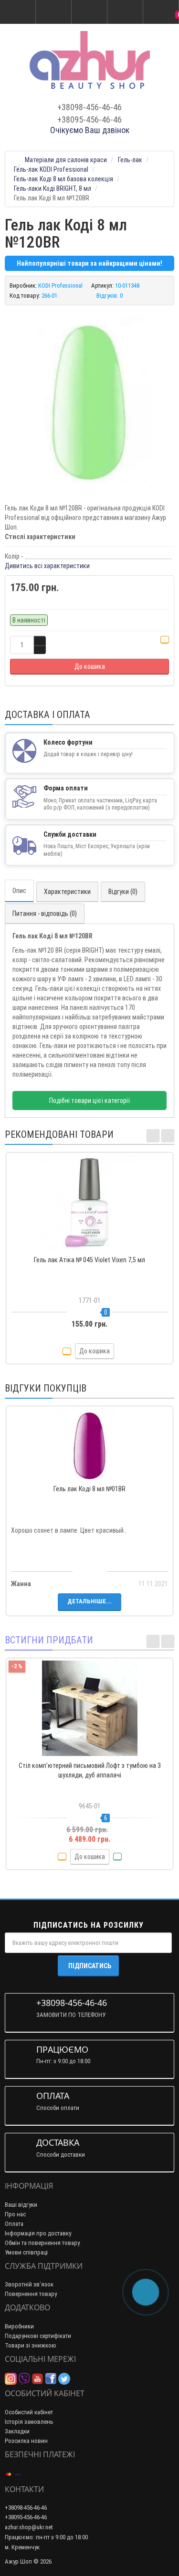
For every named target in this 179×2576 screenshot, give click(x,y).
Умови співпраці (26, 2252)
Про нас (15, 2214)
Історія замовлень (29, 2422)
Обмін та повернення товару (42, 2243)
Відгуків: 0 (110, 296)
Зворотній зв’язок (29, 2284)
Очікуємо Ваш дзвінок (90, 130)
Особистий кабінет (29, 2412)
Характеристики (67, 892)
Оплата (14, 2224)
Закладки (17, 2431)
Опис (19, 891)
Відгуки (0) (123, 892)
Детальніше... (89, 1601)
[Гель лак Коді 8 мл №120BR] (89, 400)
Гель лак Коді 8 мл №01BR (89, 1489)
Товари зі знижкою (31, 2345)
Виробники (19, 2326)
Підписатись (90, 1966)
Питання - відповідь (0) (45, 914)
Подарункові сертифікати (38, 2336)
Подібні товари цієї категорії (89, 1101)
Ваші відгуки (21, 2205)
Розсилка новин (26, 2441)
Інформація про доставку (38, 2233)
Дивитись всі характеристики (47, 566)
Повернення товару (31, 2294)
